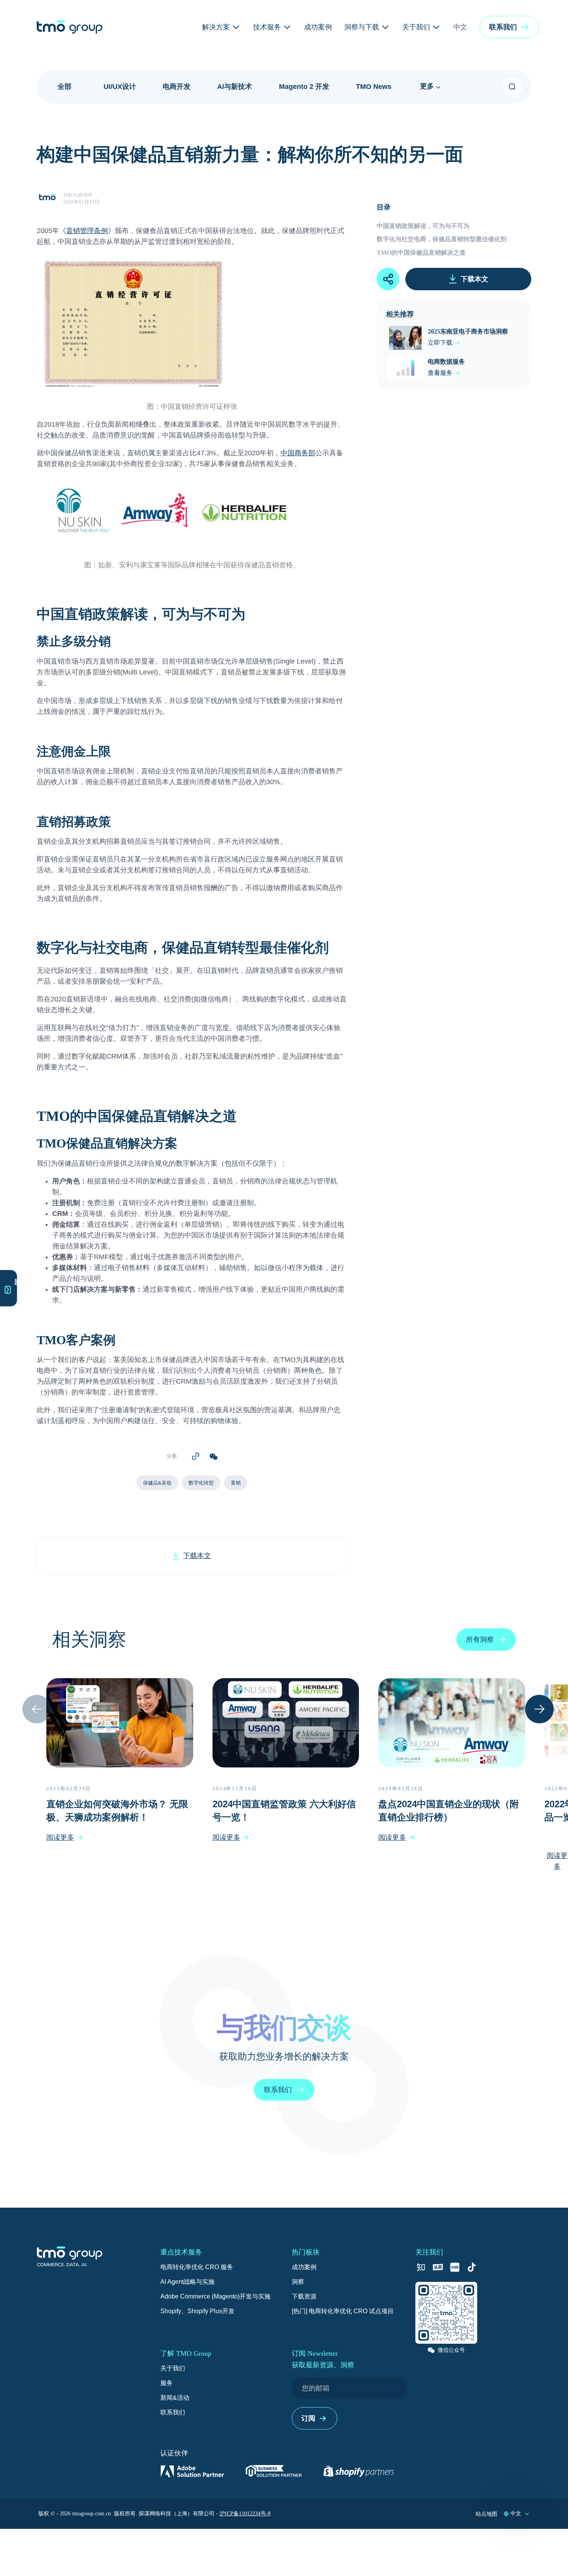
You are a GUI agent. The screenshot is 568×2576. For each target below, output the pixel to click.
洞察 (298, 2282)
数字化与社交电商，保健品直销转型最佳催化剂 (442, 239)
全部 (65, 87)
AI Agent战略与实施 (187, 2282)
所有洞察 (480, 1640)
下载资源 (304, 2296)
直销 (236, 1483)
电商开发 (177, 87)
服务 (167, 2383)
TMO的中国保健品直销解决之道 (421, 253)
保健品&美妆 (157, 1483)
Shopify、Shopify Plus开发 (197, 2311)
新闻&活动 (175, 2398)
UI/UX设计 (120, 87)
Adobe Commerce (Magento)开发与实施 (215, 2296)
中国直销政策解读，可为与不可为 (423, 226)
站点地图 (486, 2514)
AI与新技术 (235, 87)
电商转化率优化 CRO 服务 (197, 2267)
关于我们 (173, 2368)
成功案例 (304, 2267)
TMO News (374, 87)
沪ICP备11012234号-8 (245, 2514)
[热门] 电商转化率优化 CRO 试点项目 (343, 2311)
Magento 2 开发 (304, 87)
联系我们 (173, 2412)
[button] (509, 27)
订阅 (308, 2418)
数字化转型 (201, 1483)
